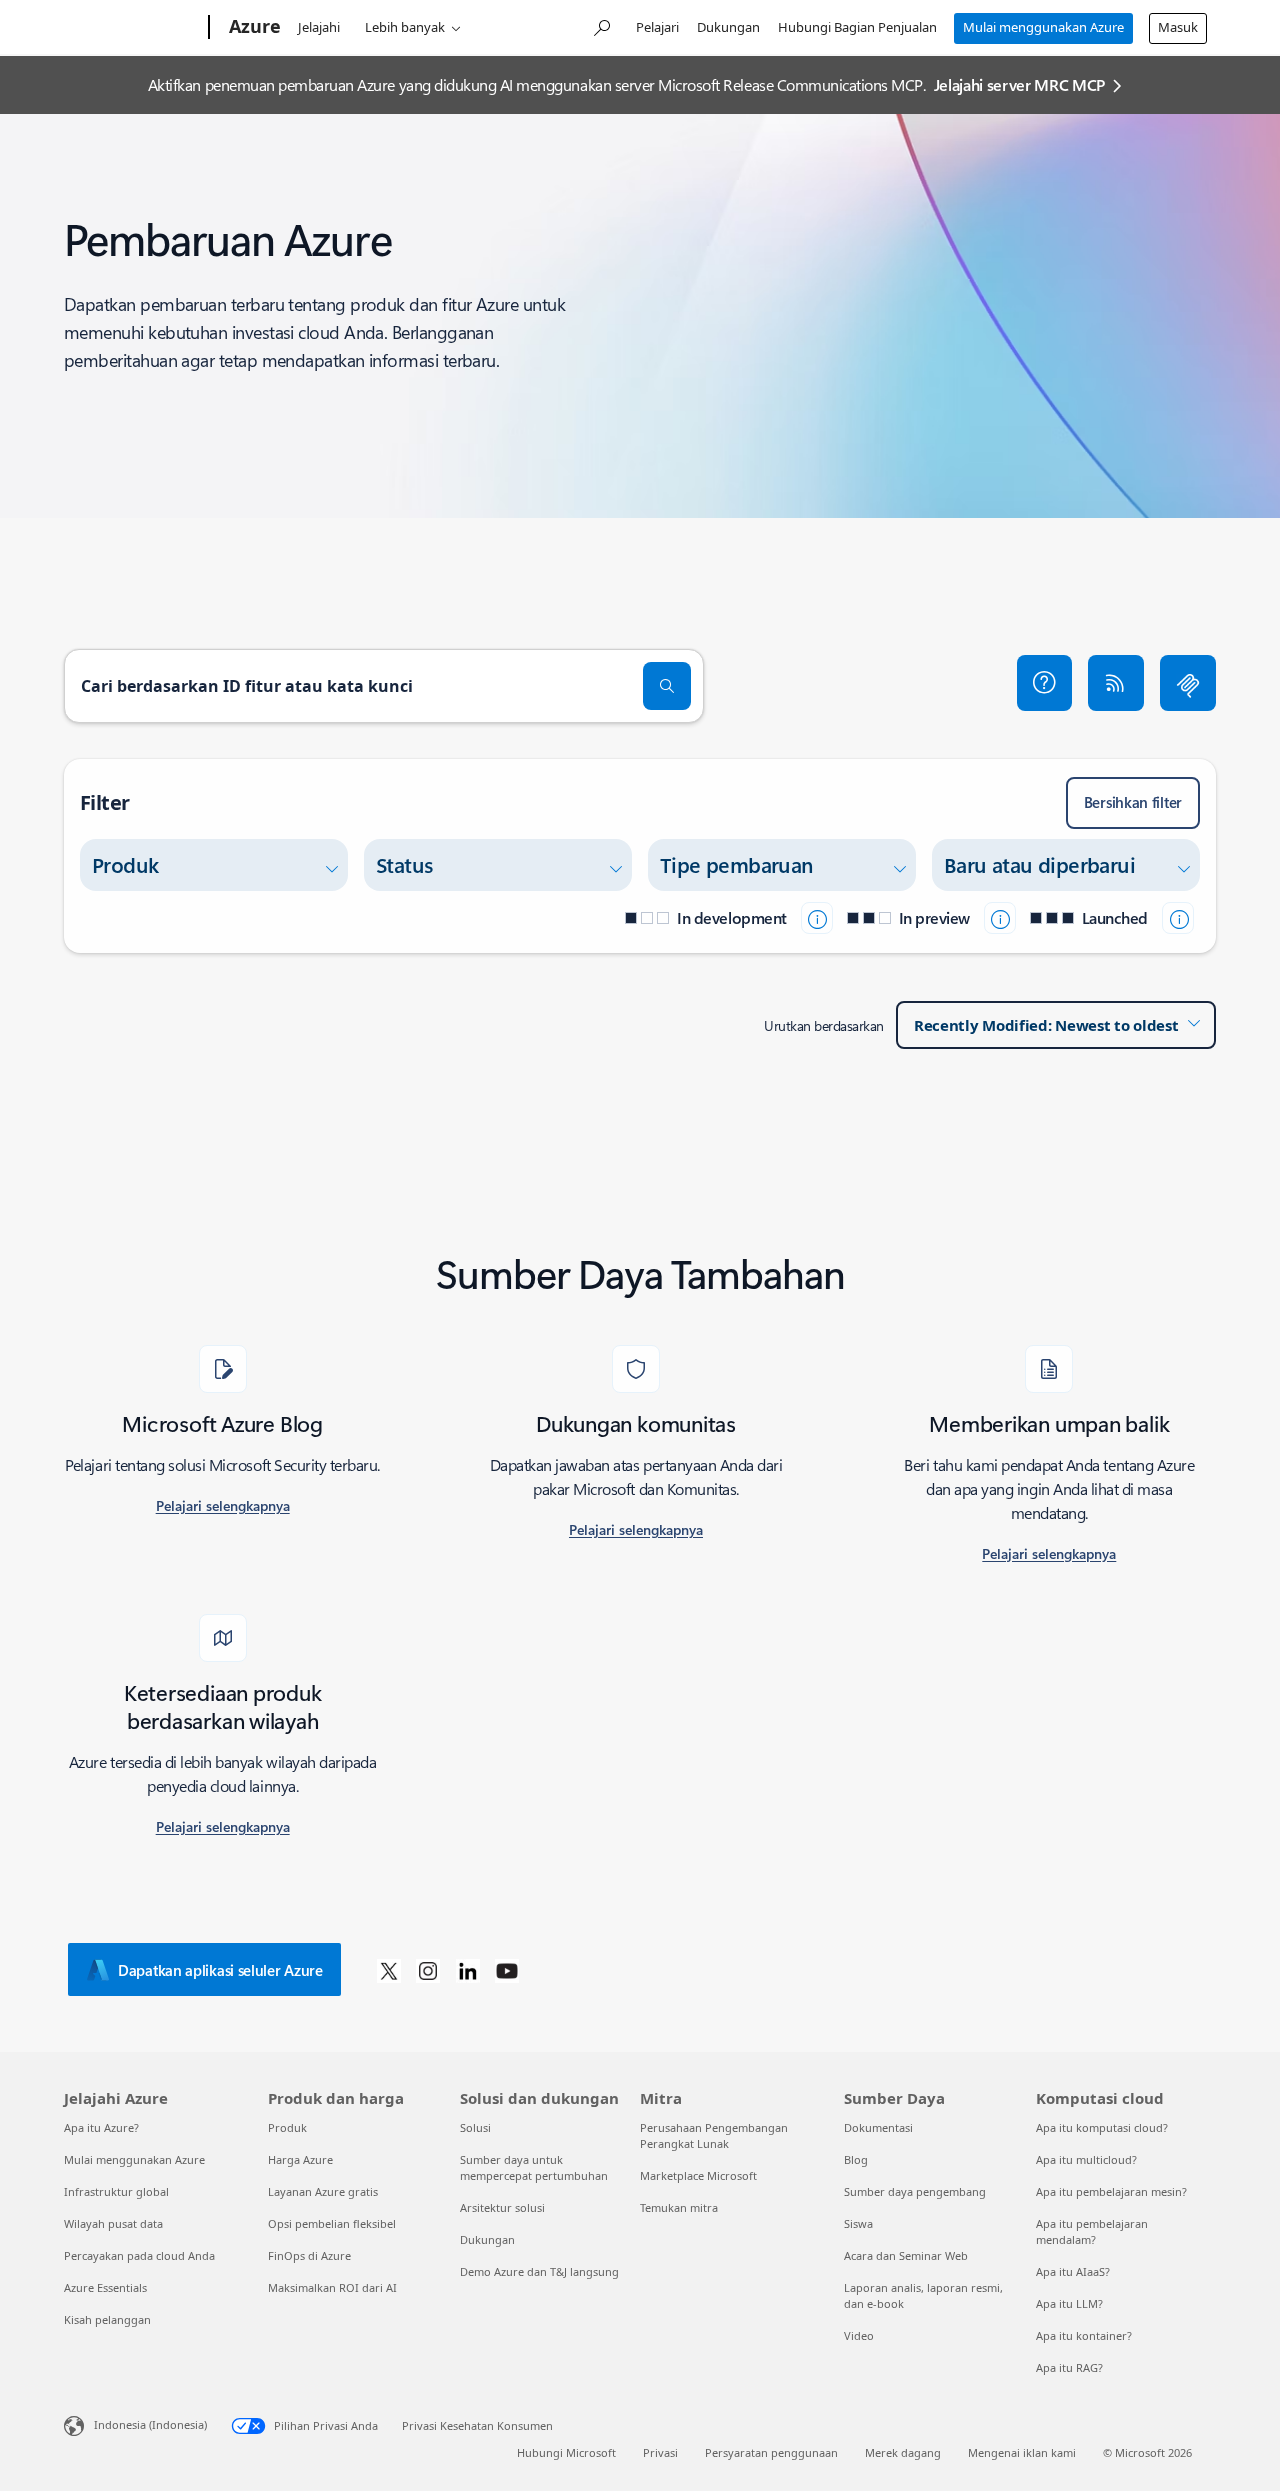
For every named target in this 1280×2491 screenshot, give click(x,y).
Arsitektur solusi (502, 2207)
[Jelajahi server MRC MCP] (1188, 683)
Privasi (660, 2452)
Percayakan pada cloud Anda (139, 2255)
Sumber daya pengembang (915, 2191)
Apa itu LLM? (1069, 2303)
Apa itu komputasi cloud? (1102, 2127)
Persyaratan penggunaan (771, 2452)
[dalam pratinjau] (1000, 918)
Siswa (858, 2223)
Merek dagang (903, 2452)
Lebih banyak (405, 27)
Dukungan (728, 27)
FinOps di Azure (309, 2255)
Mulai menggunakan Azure (1043, 27)
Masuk (1178, 27)
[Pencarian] (667, 686)
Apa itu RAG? (1069, 2367)
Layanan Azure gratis (323, 2191)
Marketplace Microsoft (698, 2175)
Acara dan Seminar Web (906, 2255)
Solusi (475, 2127)
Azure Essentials (105, 2287)
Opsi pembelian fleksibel (332, 2223)
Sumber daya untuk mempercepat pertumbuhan (534, 2167)
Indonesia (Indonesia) (150, 2424)
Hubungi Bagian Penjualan (857, 27)
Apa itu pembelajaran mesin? (1111, 2191)
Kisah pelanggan (107, 2319)
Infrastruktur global (116, 2191)
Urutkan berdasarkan (824, 1025)
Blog (856, 2159)
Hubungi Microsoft (566, 2452)
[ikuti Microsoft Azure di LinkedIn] (468, 1970)
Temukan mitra (679, 2207)
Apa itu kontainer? (1084, 2335)
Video (859, 2335)
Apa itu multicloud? (1086, 2159)
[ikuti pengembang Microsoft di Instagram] (428, 1970)
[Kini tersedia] (1178, 918)
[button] (1045, 683)
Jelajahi (319, 27)
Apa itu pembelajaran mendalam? (1092, 2231)
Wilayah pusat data (113, 2223)
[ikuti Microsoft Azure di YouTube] (507, 1970)
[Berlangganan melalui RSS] (1116, 683)
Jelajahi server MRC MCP (1020, 84)
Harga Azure (300, 2159)
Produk (287, 2127)
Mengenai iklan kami (1022, 2452)
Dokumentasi (878, 2127)
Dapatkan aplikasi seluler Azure (220, 1970)
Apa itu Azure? (101, 2127)
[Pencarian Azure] (601, 25)
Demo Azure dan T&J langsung (539, 2271)
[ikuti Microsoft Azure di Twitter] (389, 1970)
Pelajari (657, 27)
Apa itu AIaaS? (1073, 2271)
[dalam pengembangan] (817, 918)
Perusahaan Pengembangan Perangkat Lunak (714, 2135)
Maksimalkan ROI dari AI (332, 2287)
